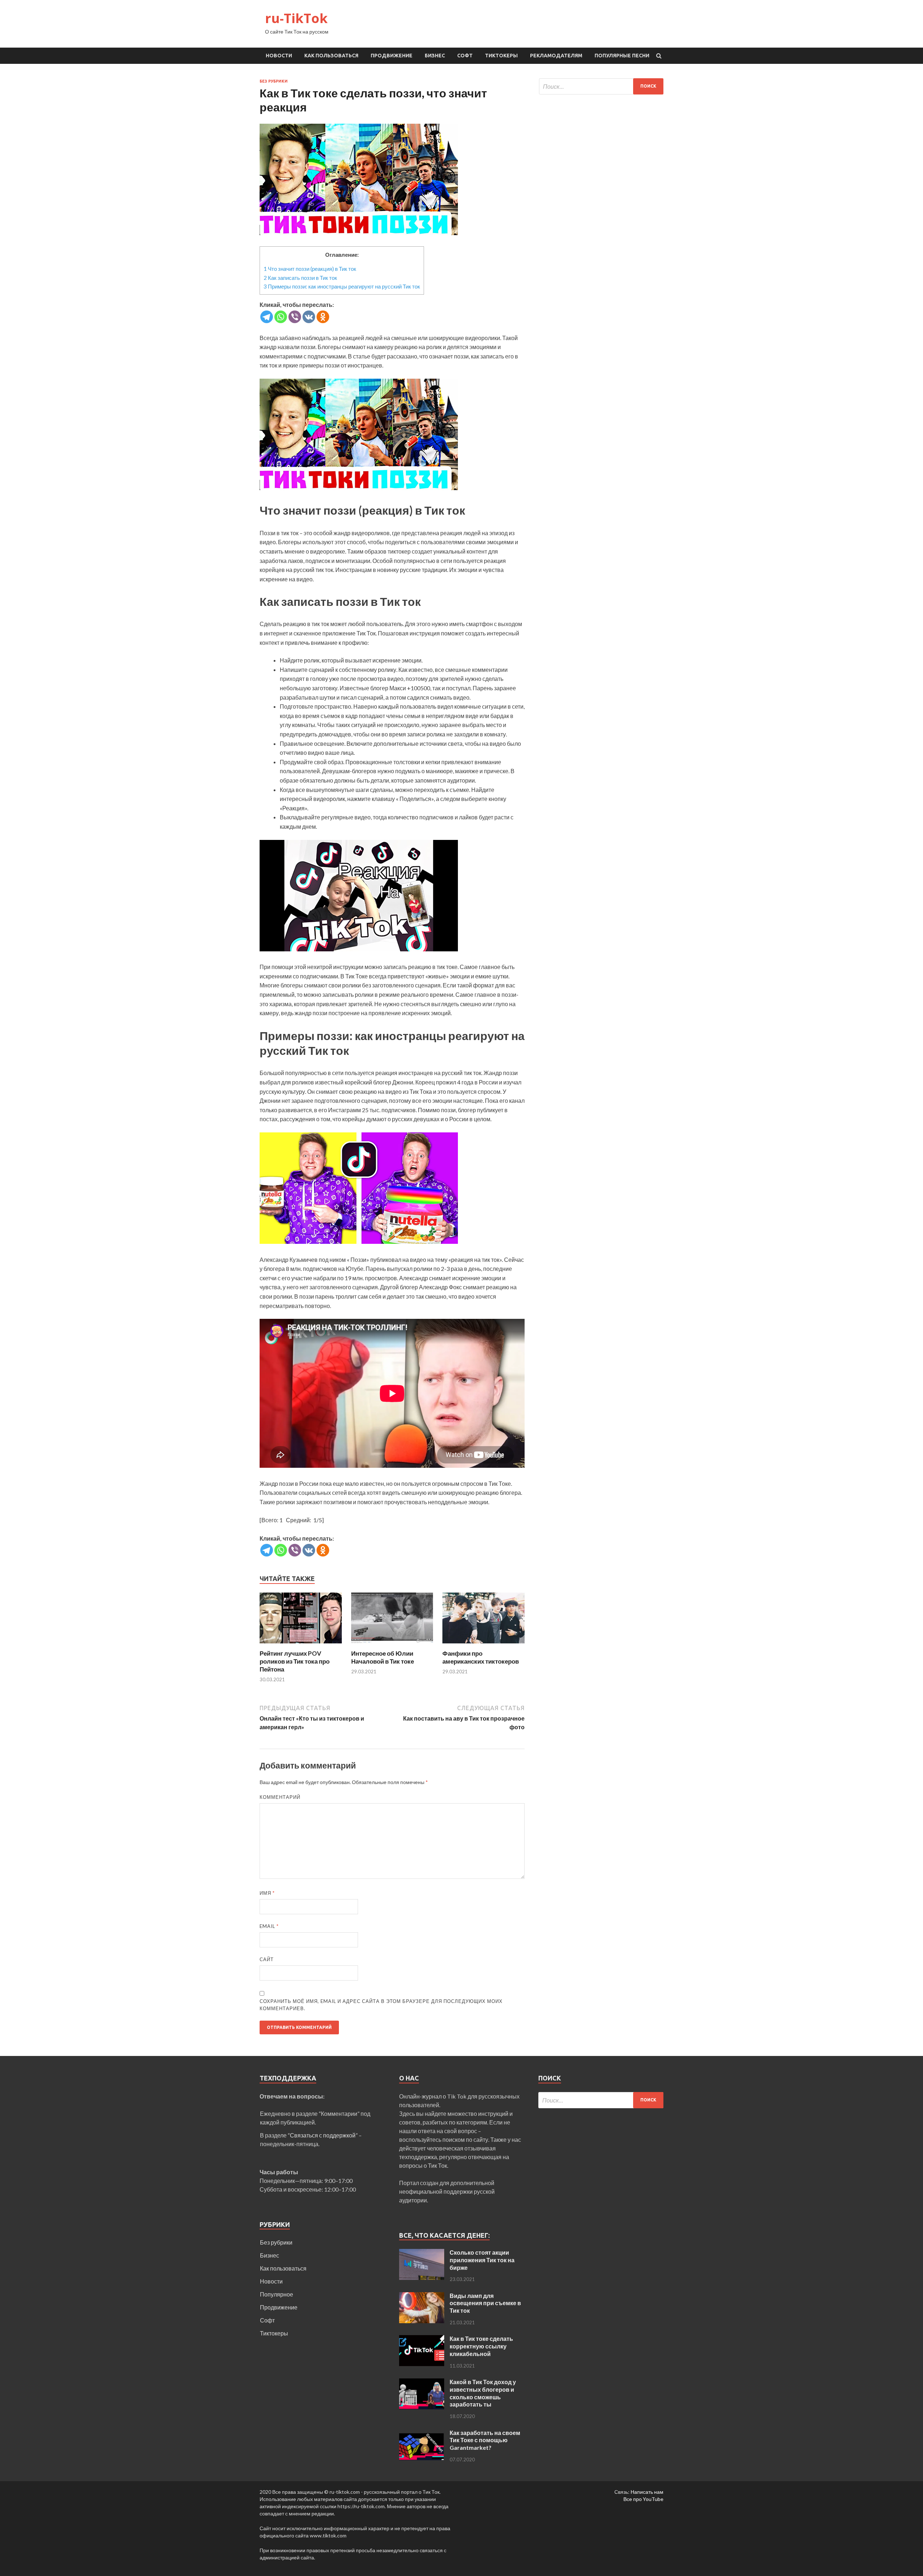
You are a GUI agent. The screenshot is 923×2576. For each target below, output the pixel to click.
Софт (465, 56)
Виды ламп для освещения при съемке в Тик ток (485, 2303)
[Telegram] (267, 317)
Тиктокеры (501, 56)
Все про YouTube (643, 2499)
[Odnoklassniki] (323, 317)
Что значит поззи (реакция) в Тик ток (310, 269)
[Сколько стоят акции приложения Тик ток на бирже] (422, 2253)
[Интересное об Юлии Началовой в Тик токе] (392, 1645)
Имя (267, 1893)
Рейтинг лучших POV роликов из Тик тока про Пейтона (295, 1661)
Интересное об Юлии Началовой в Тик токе (383, 1657)
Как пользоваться (331, 56)
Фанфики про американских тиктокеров (481, 1657)
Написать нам (647, 2492)
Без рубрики (274, 81)
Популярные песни (622, 56)
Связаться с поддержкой (323, 2135)
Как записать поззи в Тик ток (300, 278)
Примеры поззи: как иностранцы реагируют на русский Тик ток (342, 286)
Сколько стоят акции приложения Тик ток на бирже (482, 2260)
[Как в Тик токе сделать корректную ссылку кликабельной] (422, 2339)
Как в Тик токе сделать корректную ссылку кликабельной (481, 2346)
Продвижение (392, 56)
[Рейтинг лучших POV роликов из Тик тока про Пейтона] (301, 1645)
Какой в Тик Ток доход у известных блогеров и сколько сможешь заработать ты (483, 2393)
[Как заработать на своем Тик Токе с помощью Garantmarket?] (422, 2433)
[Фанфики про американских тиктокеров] (483, 1645)
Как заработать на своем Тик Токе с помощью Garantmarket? (485, 2440)
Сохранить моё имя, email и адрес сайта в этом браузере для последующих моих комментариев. (381, 2005)
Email (269, 1926)
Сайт (267, 1959)
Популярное (277, 2294)
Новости (279, 56)
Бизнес (435, 56)
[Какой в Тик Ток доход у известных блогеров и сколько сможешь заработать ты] (422, 2383)
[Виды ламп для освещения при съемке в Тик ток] (422, 2296)
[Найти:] (601, 86)
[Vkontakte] (309, 317)
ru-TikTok (296, 18)
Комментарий (280, 1797)
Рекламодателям (556, 56)
